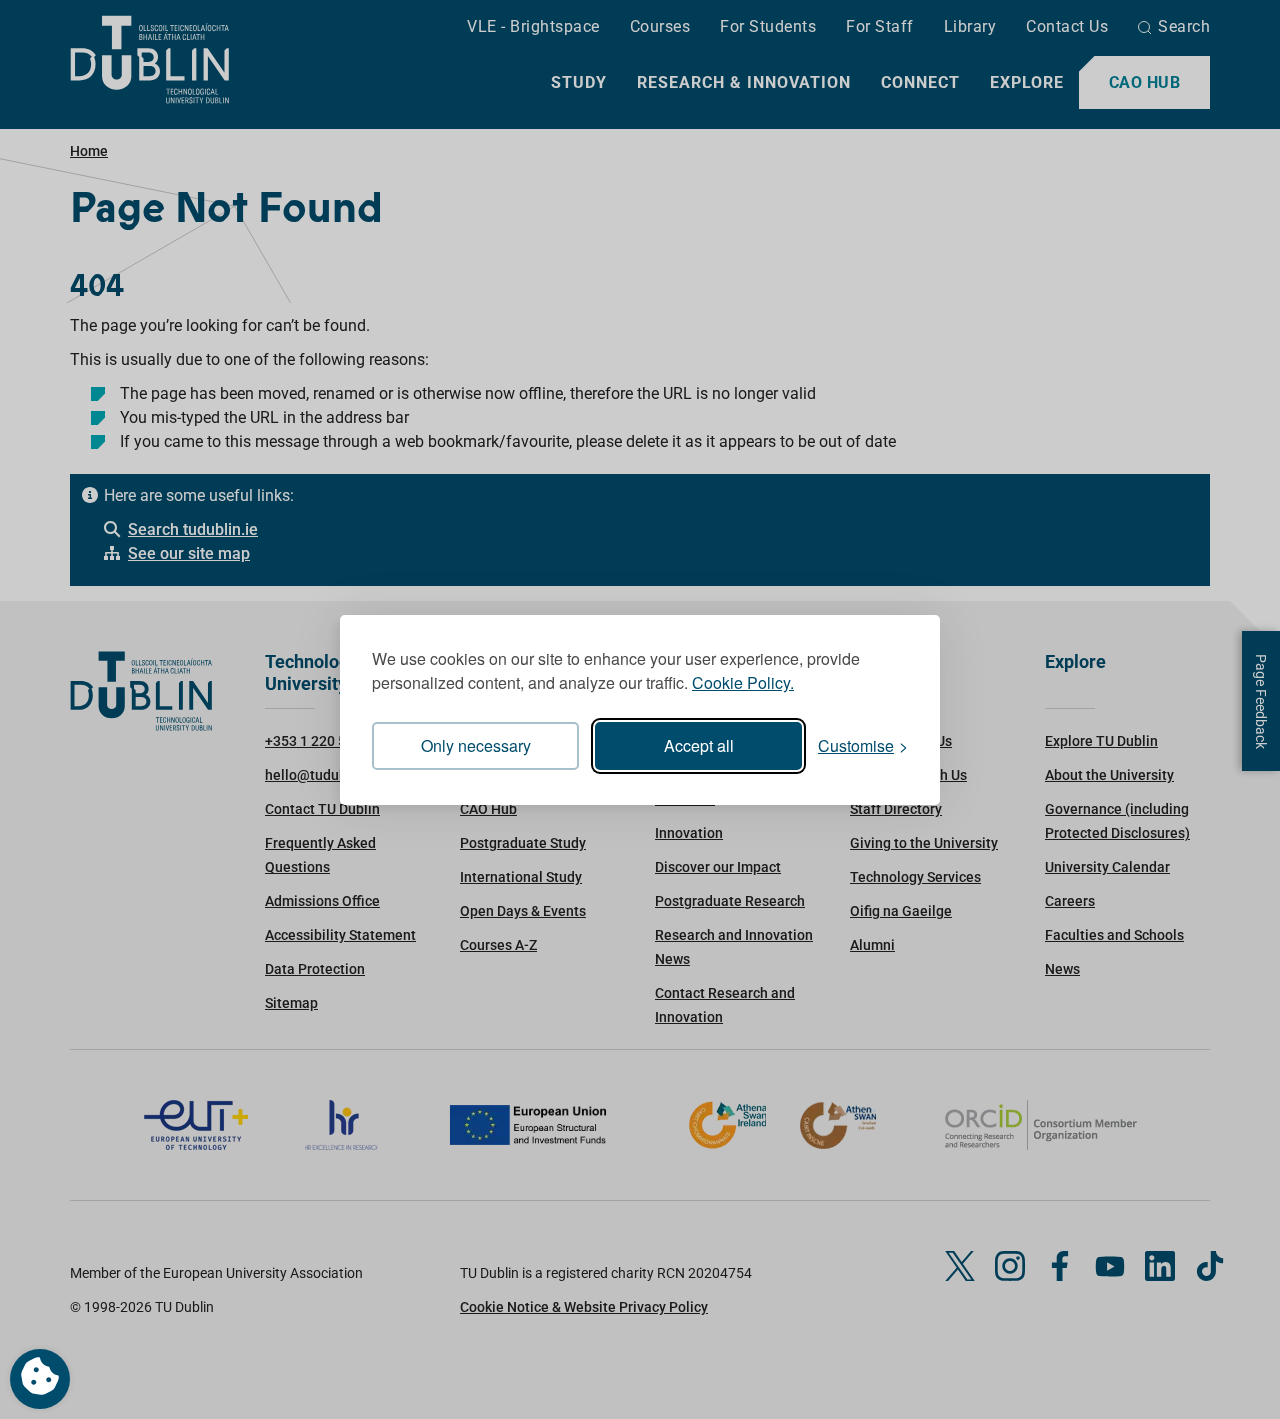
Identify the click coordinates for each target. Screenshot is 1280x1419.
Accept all (699, 745)
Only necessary (476, 745)
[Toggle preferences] (40, 1379)
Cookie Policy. (743, 682)
